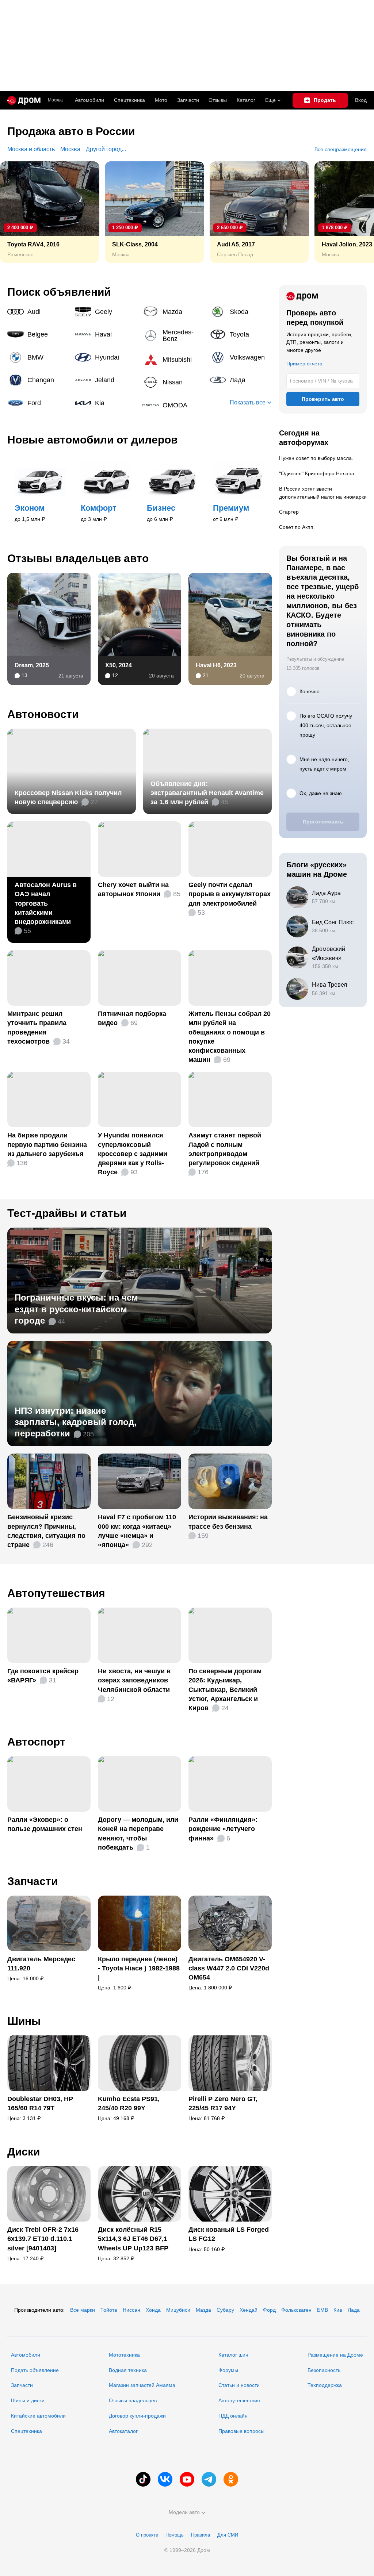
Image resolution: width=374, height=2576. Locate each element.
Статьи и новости (239, 2385)
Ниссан (131, 2310)
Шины (24, 2021)
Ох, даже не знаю (321, 793)
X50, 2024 (119, 665)
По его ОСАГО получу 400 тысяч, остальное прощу (326, 725)
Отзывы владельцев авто (78, 558)
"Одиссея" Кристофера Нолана (317, 473)
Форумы (228, 2370)
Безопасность (324, 2370)
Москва (55, 100)
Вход (361, 100)
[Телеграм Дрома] (209, 2479)
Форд (269, 2310)
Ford (38, 403)
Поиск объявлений (59, 292)
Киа (338, 2310)
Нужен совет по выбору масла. (316, 458)
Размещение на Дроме (335, 2355)
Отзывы (218, 100)
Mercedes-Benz (173, 335)
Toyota (241, 334)
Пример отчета (304, 364)
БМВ (323, 2310)
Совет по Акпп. (297, 527)
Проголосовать (323, 822)
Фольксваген (296, 2310)
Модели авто (184, 2512)
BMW (38, 357)
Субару (225, 2310)
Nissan (173, 382)
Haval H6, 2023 (216, 665)
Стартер (289, 512)
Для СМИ (228, 2535)
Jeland (106, 380)
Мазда (203, 2310)
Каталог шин (233, 2355)
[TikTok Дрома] (143, 2479)
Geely (106, 312)
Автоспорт (36, 1742)
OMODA (173, 405)
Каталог (246, 100)
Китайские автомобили (38, 2416)
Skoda (241, 312)
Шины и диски (28, 2400)
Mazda (173, 312)
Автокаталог (123, 2431)
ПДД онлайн (233, 2416)
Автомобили (89, 100)
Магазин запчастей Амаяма (142, 2385)
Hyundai (106, 357)
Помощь (175, 2535)
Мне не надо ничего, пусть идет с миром (324, 764)
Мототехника (124, 2355)
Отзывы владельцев (133, 2400)
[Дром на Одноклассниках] (231, 2479)
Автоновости (43, 714)
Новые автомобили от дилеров (92, 440)
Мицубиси (178, 2310)
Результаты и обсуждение (315, 659)
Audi (38, 312)
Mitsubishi (173, 360)
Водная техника (128, 2370)
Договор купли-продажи (137, 2416)
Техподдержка (325, 2385)
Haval (106, 334)
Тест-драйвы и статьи (67, 1213)
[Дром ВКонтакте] (165, 2479)
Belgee (38, 334)
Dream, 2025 (32, 665)
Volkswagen (241, 357)
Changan (38, 380)
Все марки (83, 2310)
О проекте (147, 2535)
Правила (201, 2535)
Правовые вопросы (241, 2431)
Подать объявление (35, 2370)
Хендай (249, 2310)
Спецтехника (26, 2431)
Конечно (310, 691)
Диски (24, 2152)
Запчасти (188, 100)
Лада (241, 380)
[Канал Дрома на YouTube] (187, 2479)
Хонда (153, 2310)
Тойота (109, 2310)
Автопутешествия (56, 1593)
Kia (106, 403)
